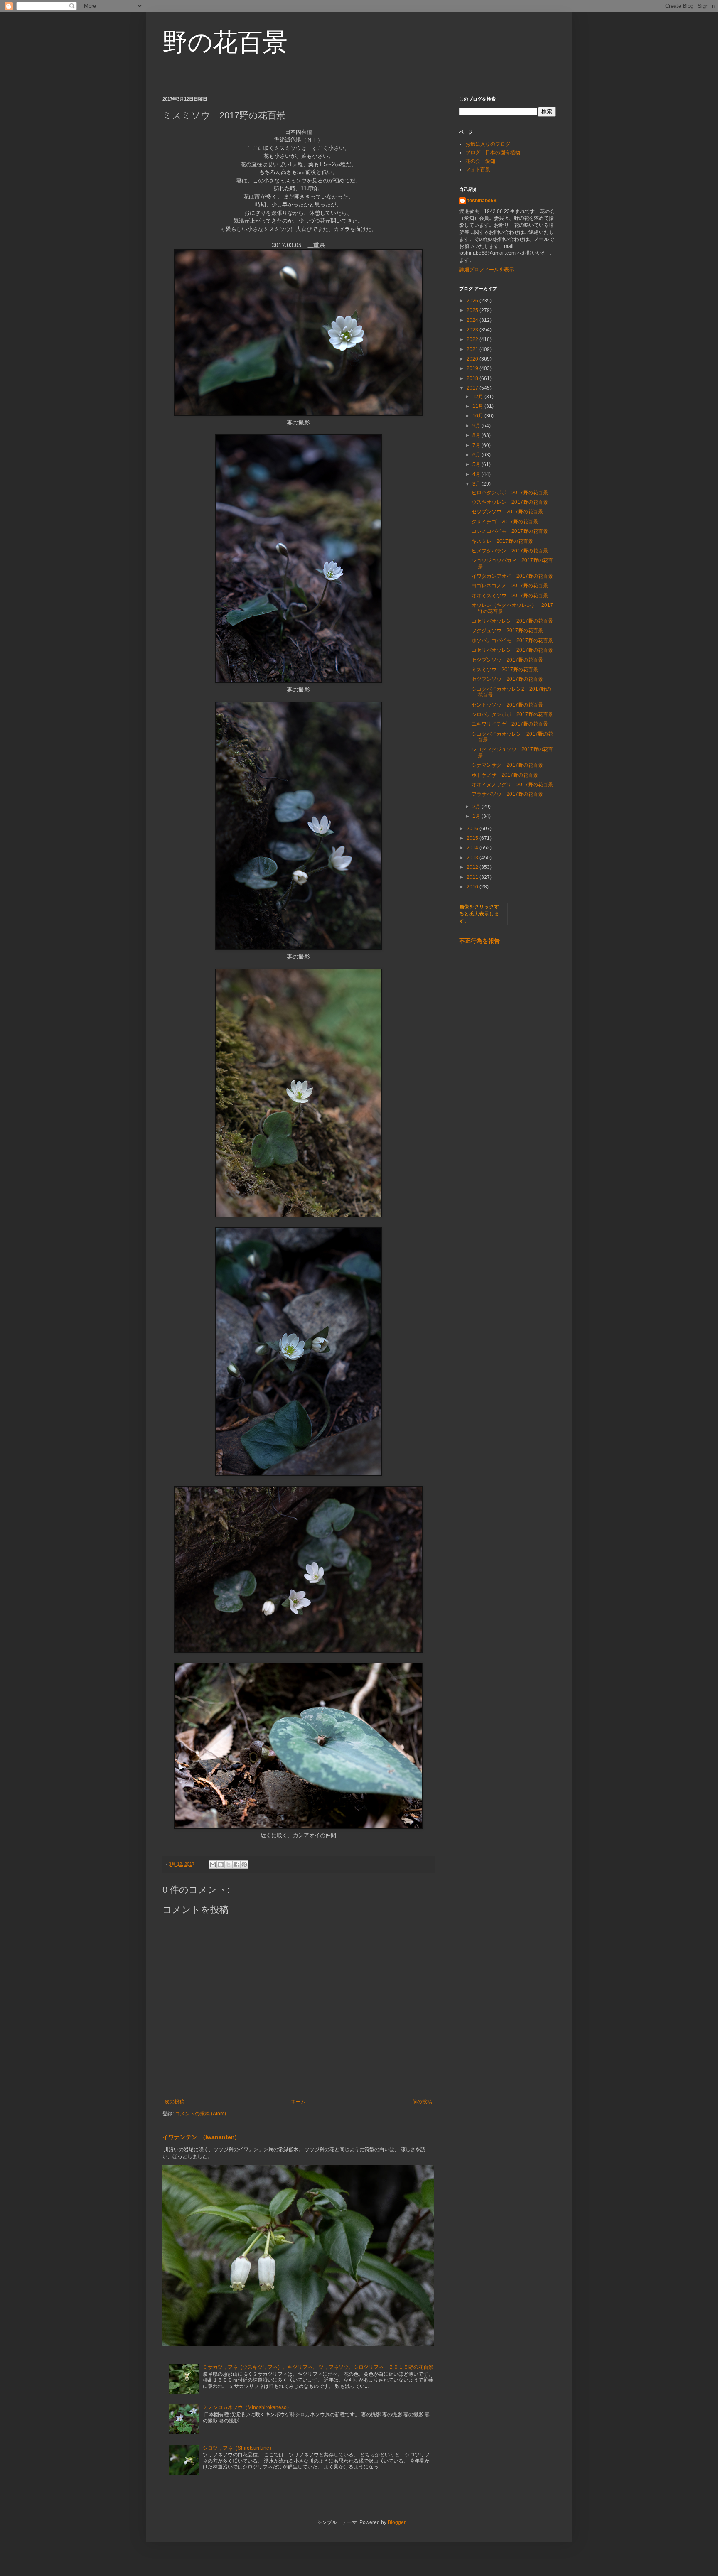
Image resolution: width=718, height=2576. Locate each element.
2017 (473, 388)
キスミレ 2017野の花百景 (502, 541)
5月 (477, 464)
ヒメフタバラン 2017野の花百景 (510, 551)
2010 (473, 887)
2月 (477, 807)
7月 (477, 445)
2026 (473, 301)
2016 (473, 829)
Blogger (396, 2522)
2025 (473, 310)
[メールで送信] (213, 1865)
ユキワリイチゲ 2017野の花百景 (510, 724)
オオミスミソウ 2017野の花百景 (510, 596)
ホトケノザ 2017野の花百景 (505, 775)
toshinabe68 (482, 201)
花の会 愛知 (480, 161)
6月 (477, 455)
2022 (473, 339)
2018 (473, 378)
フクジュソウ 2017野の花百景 (507, 631)
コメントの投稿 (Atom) (200, 2114)
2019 (473, 368)
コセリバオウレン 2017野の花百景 (512, 621)
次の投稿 (175, 2102)
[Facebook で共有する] (236, 1865)
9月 (477, 426)
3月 (477, 484)
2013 (473, 858)
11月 (478, 406)
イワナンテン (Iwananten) (200, 2137)
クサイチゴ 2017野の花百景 (505, 522)
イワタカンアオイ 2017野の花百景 (512, 576)
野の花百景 (225, 42)
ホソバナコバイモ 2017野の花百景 (512, 640)
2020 (473, 359)
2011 (473, 877)
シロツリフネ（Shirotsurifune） (239, 2448)
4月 (477, 474)
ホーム (298, 2102)
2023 (473, 330)
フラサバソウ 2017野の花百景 (507, 794)
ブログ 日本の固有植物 (493, 152)
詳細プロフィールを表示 (487, 270)
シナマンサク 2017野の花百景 (507, 765)
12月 (478, 397)
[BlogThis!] (221, 1865)
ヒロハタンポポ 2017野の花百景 (512, 493)
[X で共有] (229, 1865)
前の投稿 (422, 2102)
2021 (473, 349)
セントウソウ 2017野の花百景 (507, 705)
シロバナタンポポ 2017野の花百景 (512, 714)
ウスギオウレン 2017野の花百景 (510, 502)
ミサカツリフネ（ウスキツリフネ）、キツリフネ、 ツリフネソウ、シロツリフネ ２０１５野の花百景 (318, 2367)
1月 (477, 816)
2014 (473, 848)
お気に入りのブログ (488, 144)
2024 (473, 320)
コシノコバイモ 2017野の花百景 (510, 531)
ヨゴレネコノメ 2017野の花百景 (510, 586)
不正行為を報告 (479, 941)
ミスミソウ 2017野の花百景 (505, 670)
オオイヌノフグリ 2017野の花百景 (512, 785)
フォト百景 (478, 169)
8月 (477, 435)
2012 (473, 867)
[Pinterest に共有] (244, 1865)
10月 (478, 416)
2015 (473, 838)
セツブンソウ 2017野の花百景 (507, 512)
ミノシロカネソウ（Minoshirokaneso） (247, 2407)
